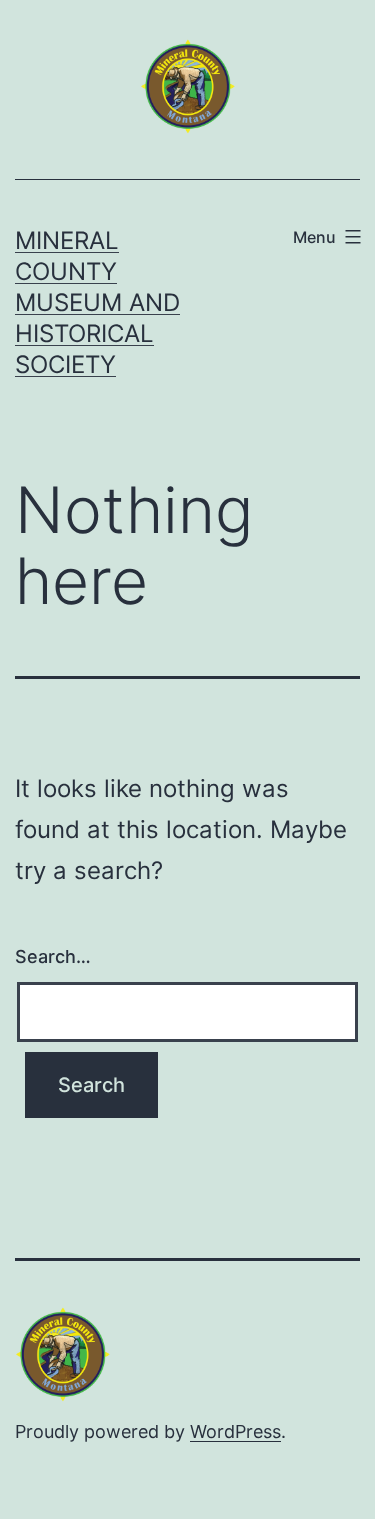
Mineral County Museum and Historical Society (97, 303)
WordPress (235, 1431)
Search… (53, 956)
